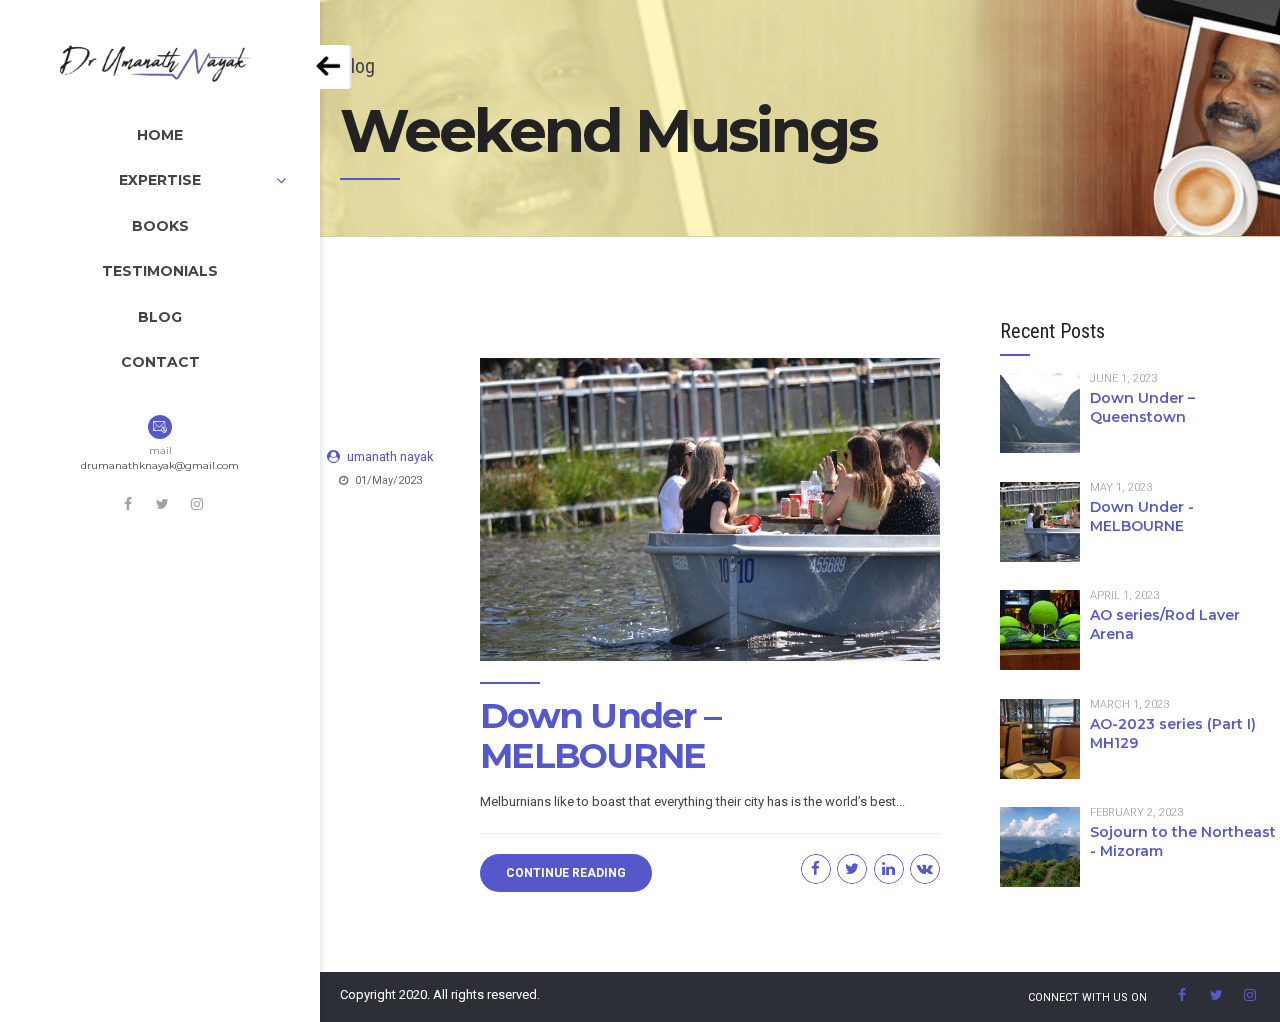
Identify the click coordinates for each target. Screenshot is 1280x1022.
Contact (160, 362)
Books (160, 226)
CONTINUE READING (566, 873)
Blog (160, 317)
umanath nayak (390, 456)
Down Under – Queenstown (1142, 407)
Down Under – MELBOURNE (600, 735)
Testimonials (160, 271)
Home (160, 135)
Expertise (160, 180)
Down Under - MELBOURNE (1142, 516)
